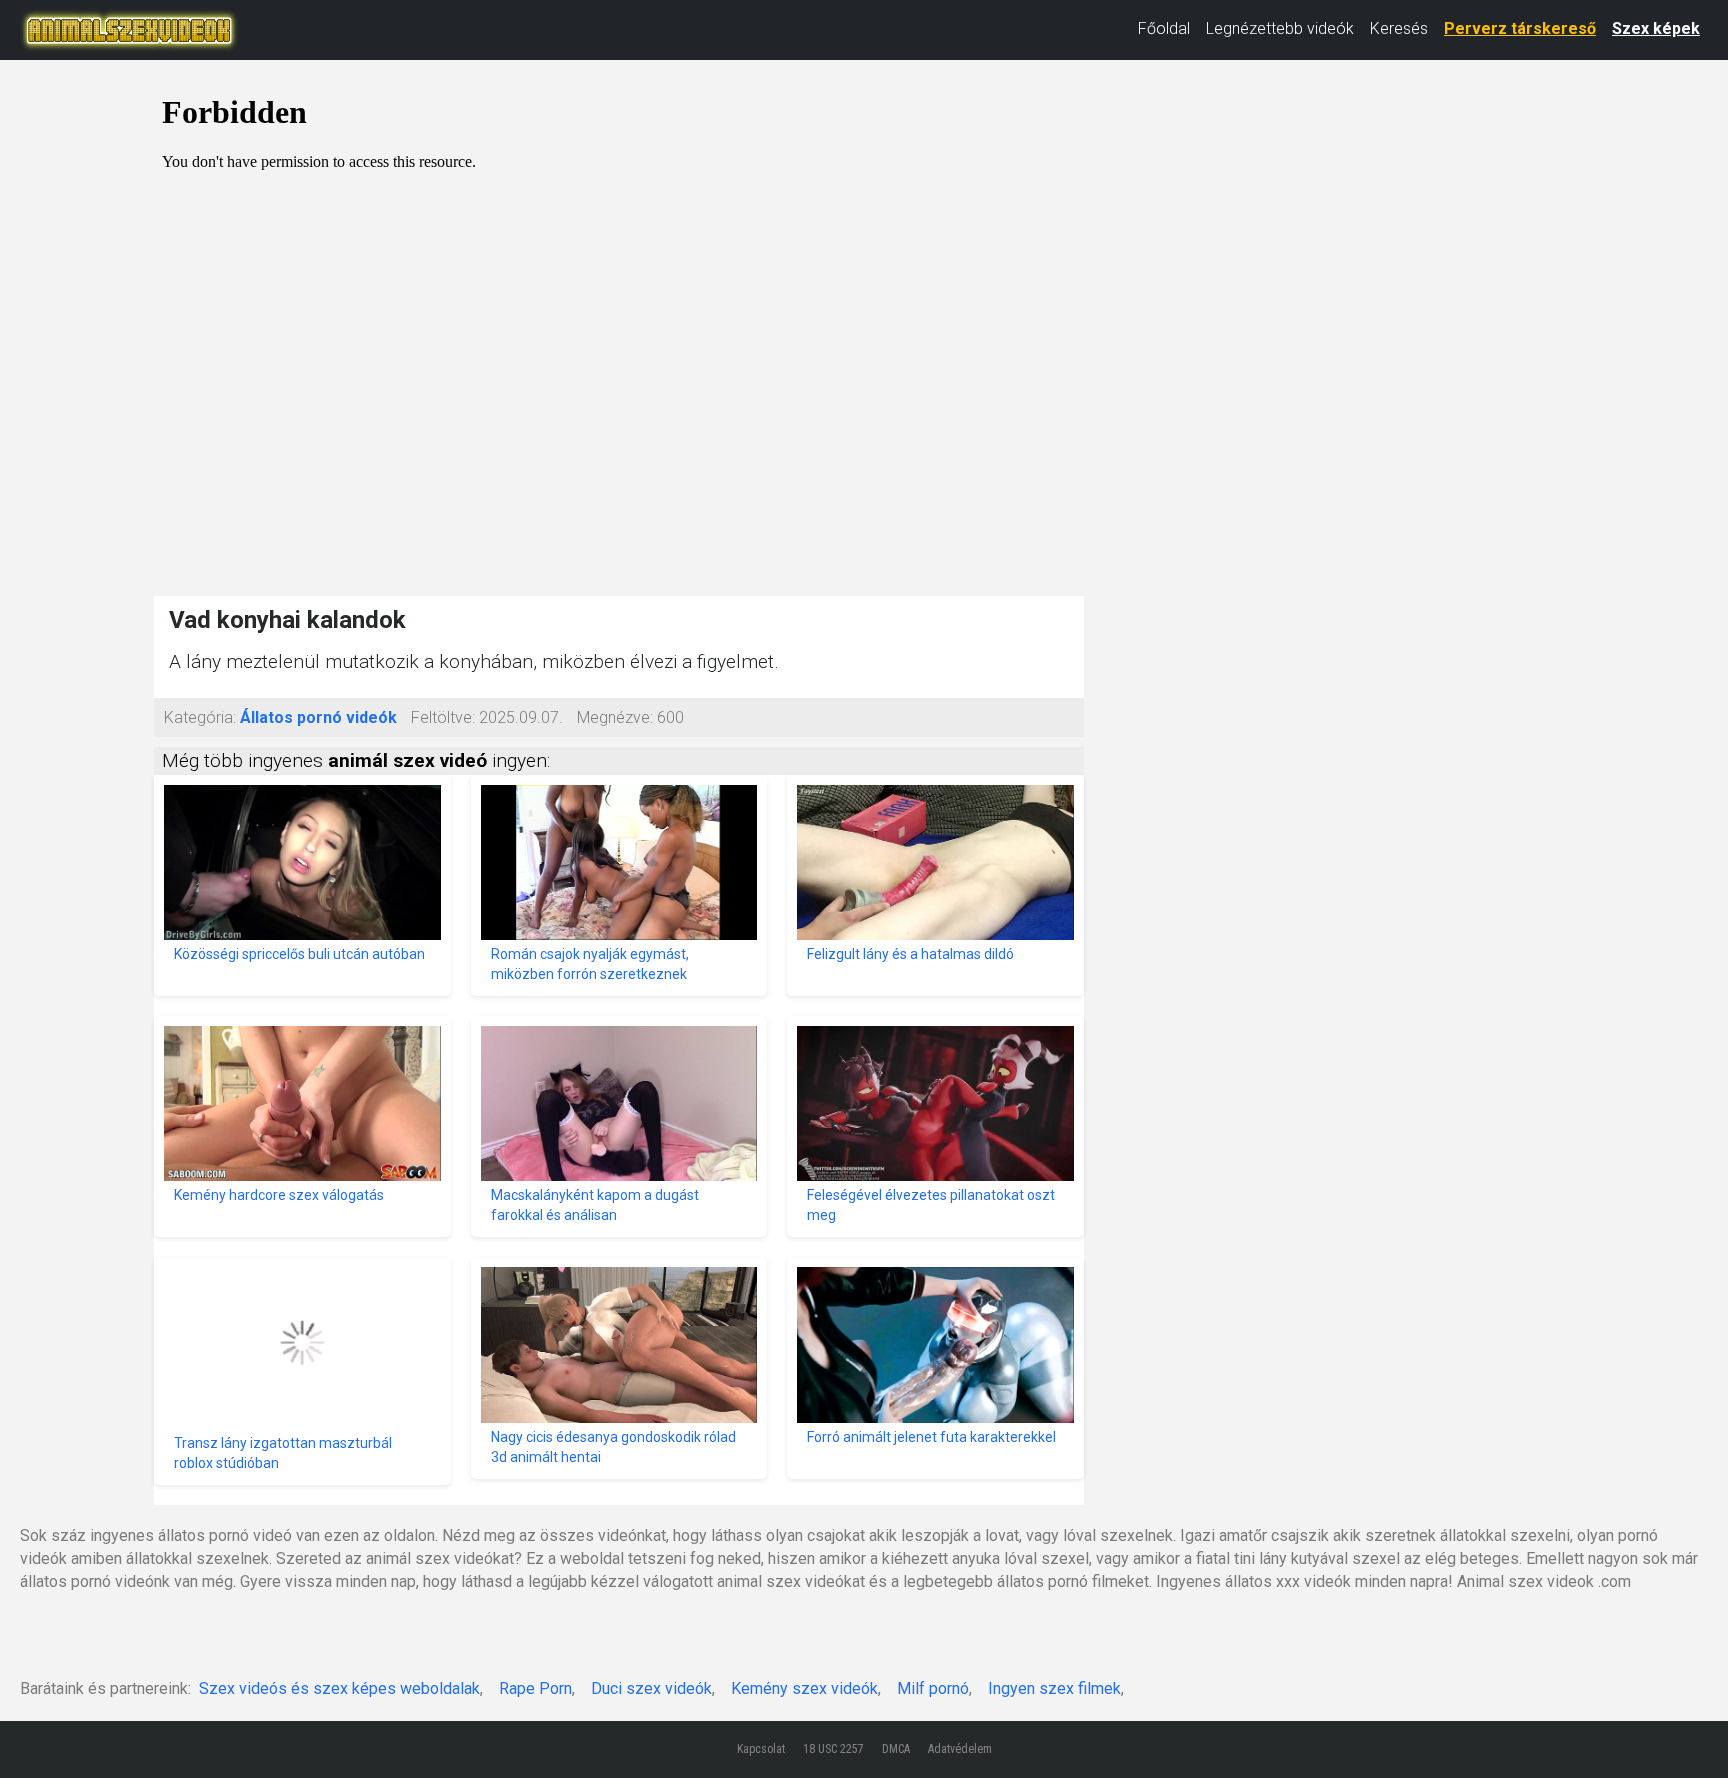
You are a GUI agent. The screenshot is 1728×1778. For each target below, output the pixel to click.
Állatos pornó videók (318, 717)
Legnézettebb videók (1280, 28)
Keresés (1399, 28)
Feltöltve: (443, 717)
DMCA (896, 1749)
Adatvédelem (960, 1749)
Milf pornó (933, 1688)
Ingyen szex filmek (1054, 1688)
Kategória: (200, 717)
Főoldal (1164, 28)
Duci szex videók (651, 1688)
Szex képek (1656, 28)
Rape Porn (535, 1688)
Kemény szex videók (804, 1688)
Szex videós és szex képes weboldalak (339, 1688)
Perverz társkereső (1520, 28)
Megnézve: (615, 717)
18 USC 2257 (833, 1749)
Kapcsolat (761, 1749)
